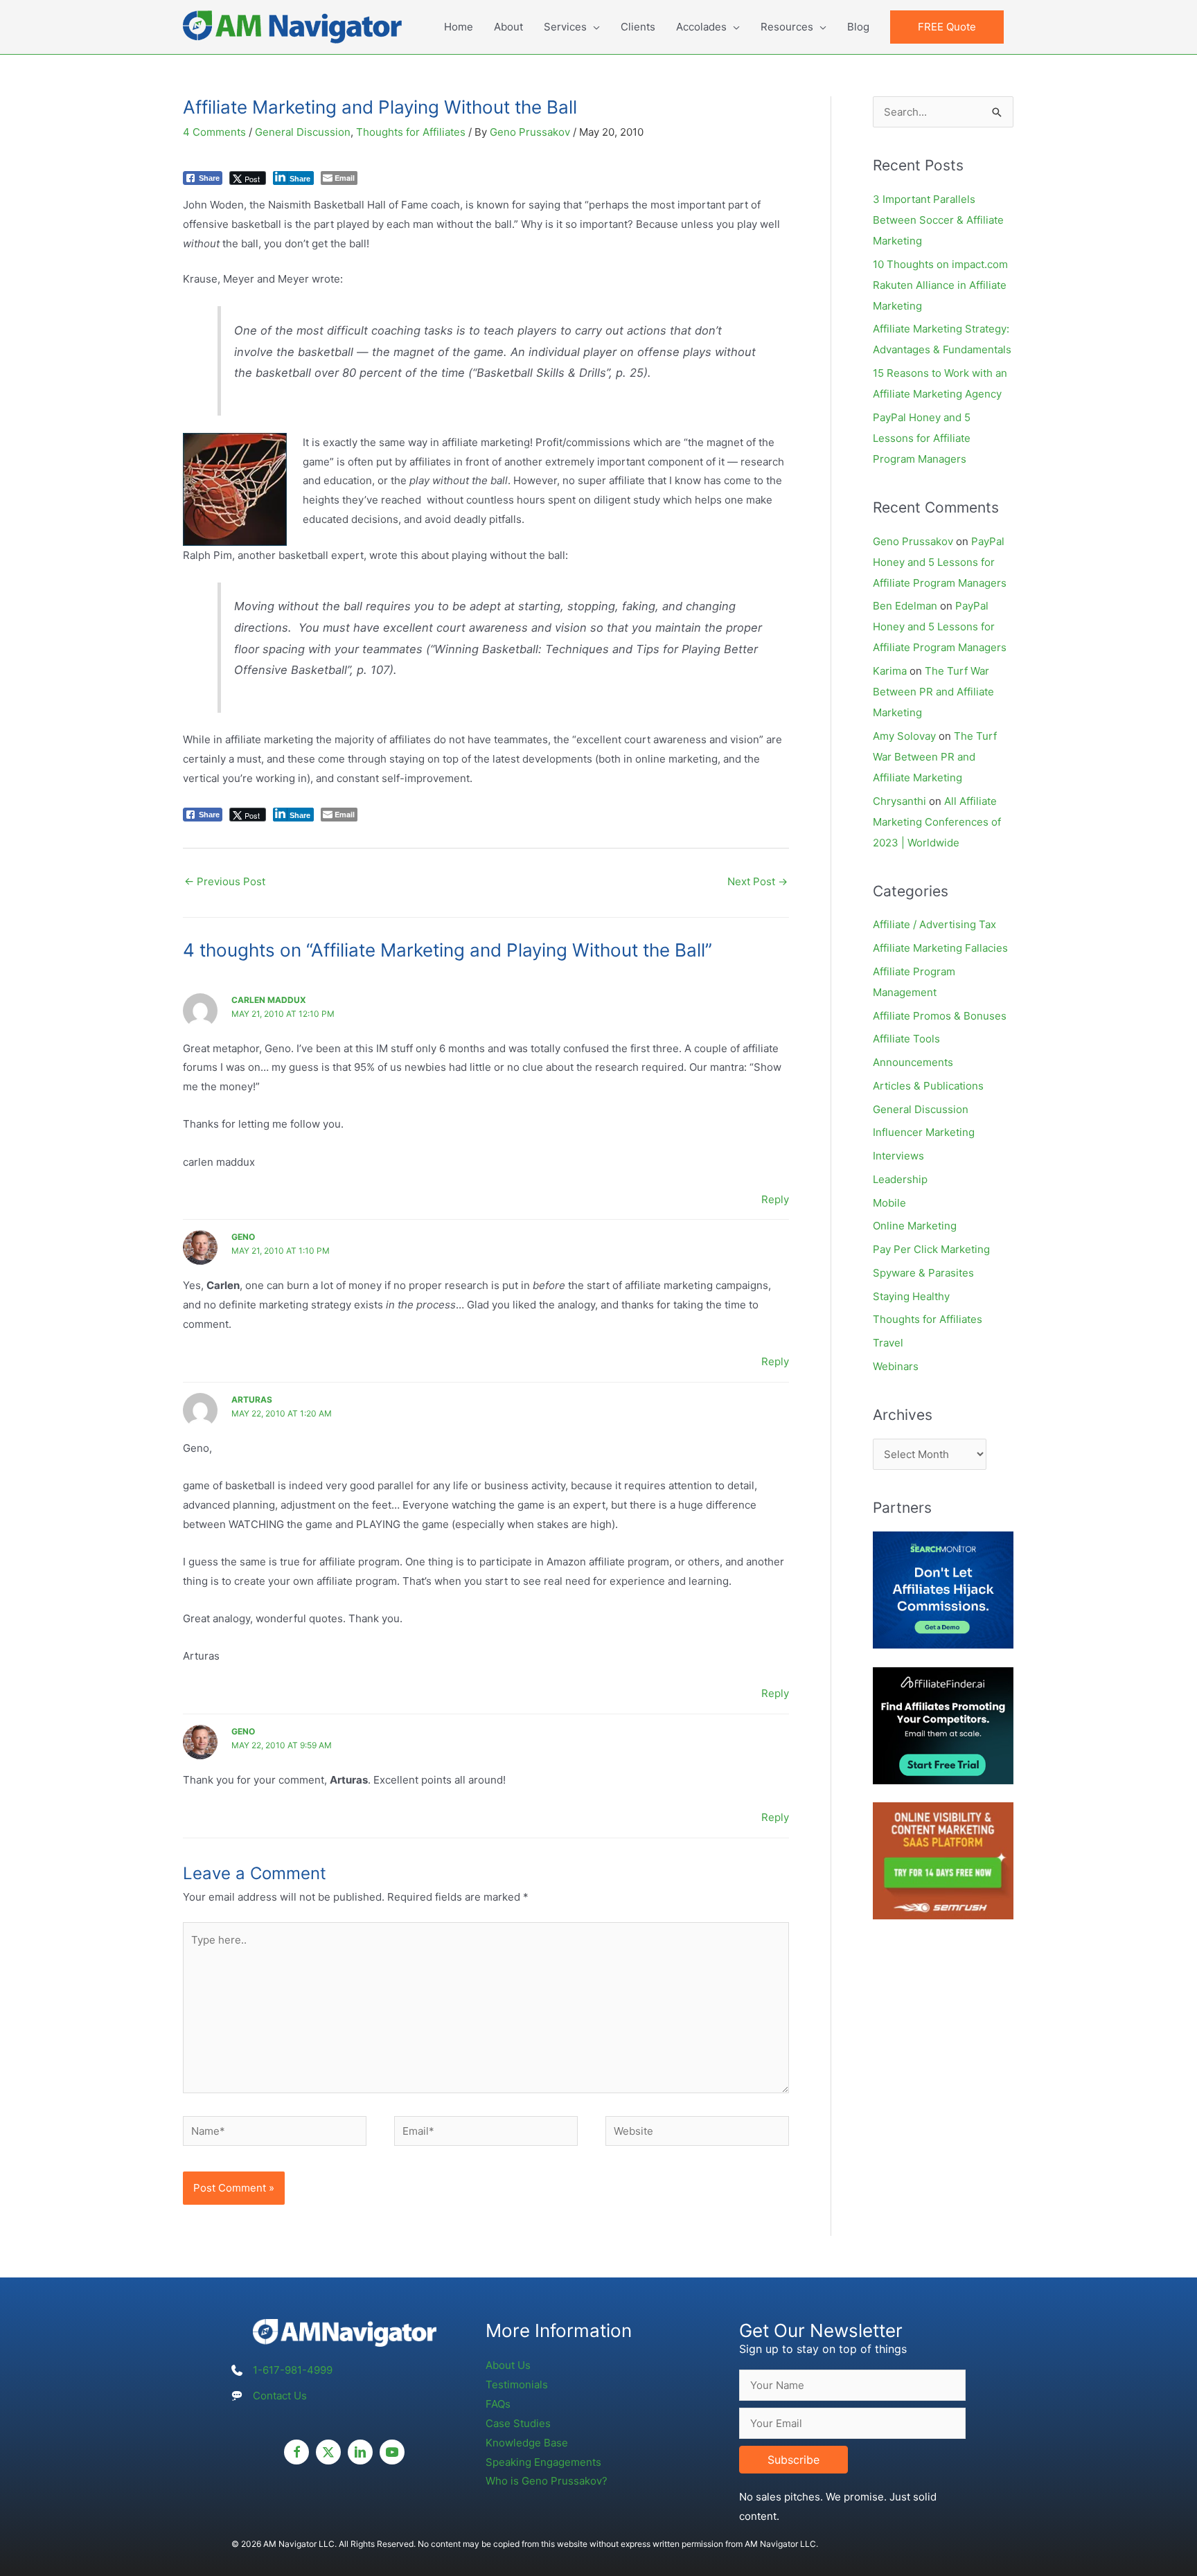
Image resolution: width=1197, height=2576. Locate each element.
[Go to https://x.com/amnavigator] (328, 2452)
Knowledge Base (527, 2443)
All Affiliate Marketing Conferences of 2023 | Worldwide (937, 822)
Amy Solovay (904, 736)
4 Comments (214, 132)
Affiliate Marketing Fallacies (940, 948)
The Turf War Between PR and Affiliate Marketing (933, 692)
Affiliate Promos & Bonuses (940, 1016)
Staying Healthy (911, 1296)
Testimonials (517, 2384)
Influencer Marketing (924, 1132)
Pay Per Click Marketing (931, 1249)
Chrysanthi (899, 801)
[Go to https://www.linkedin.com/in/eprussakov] (360, 2452)
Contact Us (280, 2396)
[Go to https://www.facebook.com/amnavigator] (296, 2452)
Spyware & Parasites (923, 1273)
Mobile (889, 1203)
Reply (775, 1199)
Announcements (913, 1062)
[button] (947, 27)
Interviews (898, 1156)
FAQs (498, 2404)
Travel (888, 1343)
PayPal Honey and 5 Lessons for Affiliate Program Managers (922, 438)
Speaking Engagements (543, 2462)
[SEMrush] (943, 1860)
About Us (508, 2365)
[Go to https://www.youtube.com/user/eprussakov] (392, 2452)
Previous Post (225, 881)
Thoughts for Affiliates (411, 132)
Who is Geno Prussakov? (547, 2481)
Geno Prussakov (913, 541)
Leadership (900, 1179)
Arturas (252, 1400)
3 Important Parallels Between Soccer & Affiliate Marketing (938, 220)
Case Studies (518, 2423)
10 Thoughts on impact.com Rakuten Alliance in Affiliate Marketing (940, 285)
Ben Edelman (905, 606)
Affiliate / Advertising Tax (934, 924)
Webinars (896, 1366)
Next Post (757, 881)
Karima (890, 671)
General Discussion (303, 132)
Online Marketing (915, 1226)
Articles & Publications (928, 1086)
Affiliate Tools (906, 1039)
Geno (243, 1237)
